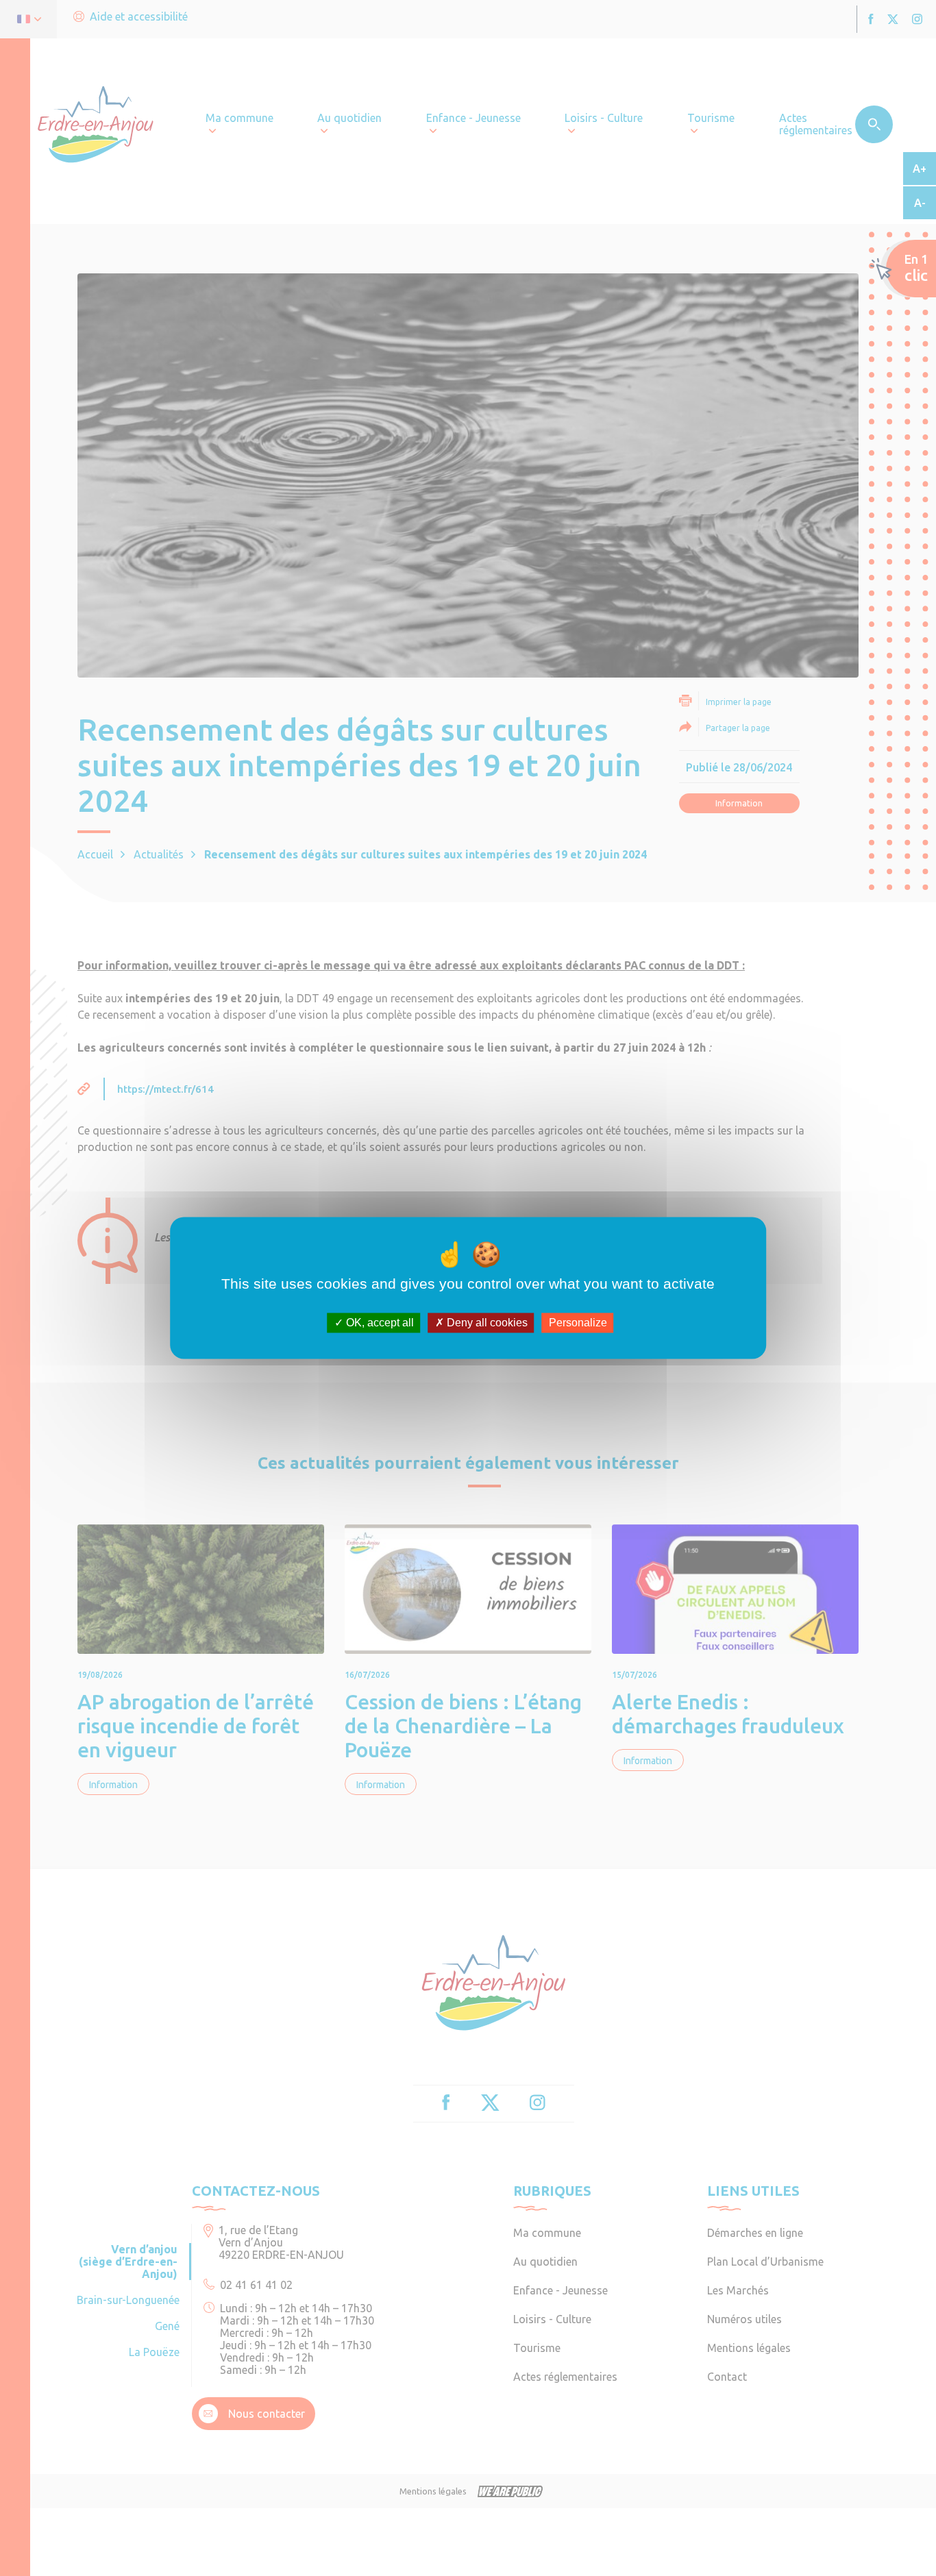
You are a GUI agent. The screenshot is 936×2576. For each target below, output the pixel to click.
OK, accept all (379, 1323)
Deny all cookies (486, 1323)
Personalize (578, 1323)
